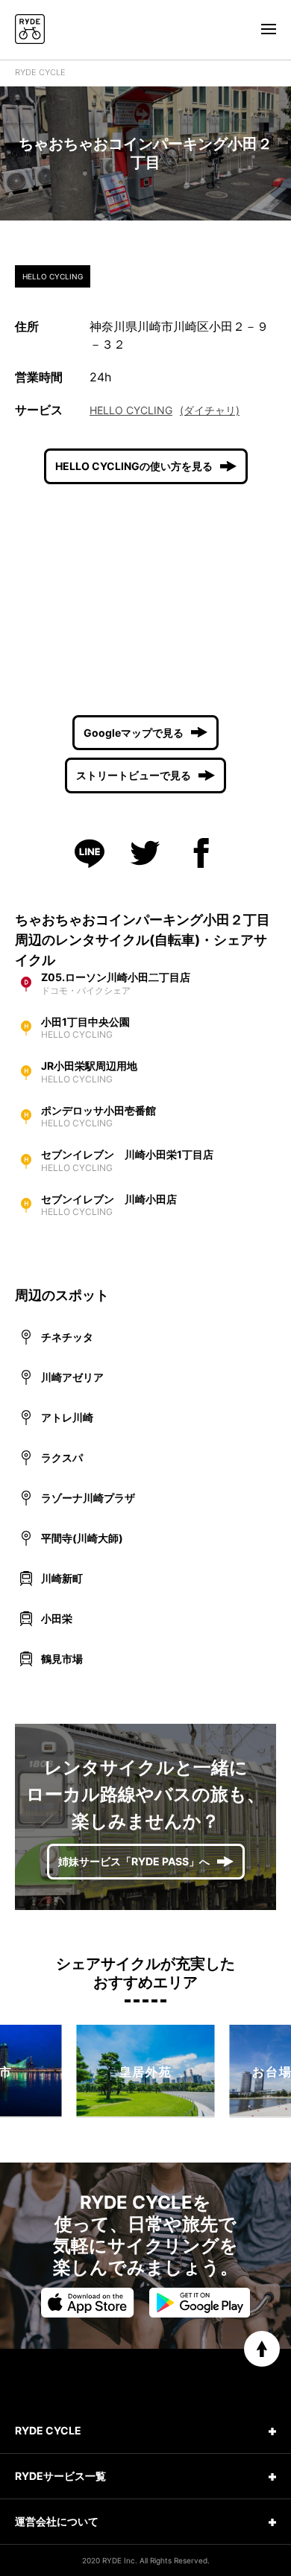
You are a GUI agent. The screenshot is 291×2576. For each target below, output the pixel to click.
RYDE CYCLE (40, 72)
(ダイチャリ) (210, 410)
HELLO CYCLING (131, 410)
